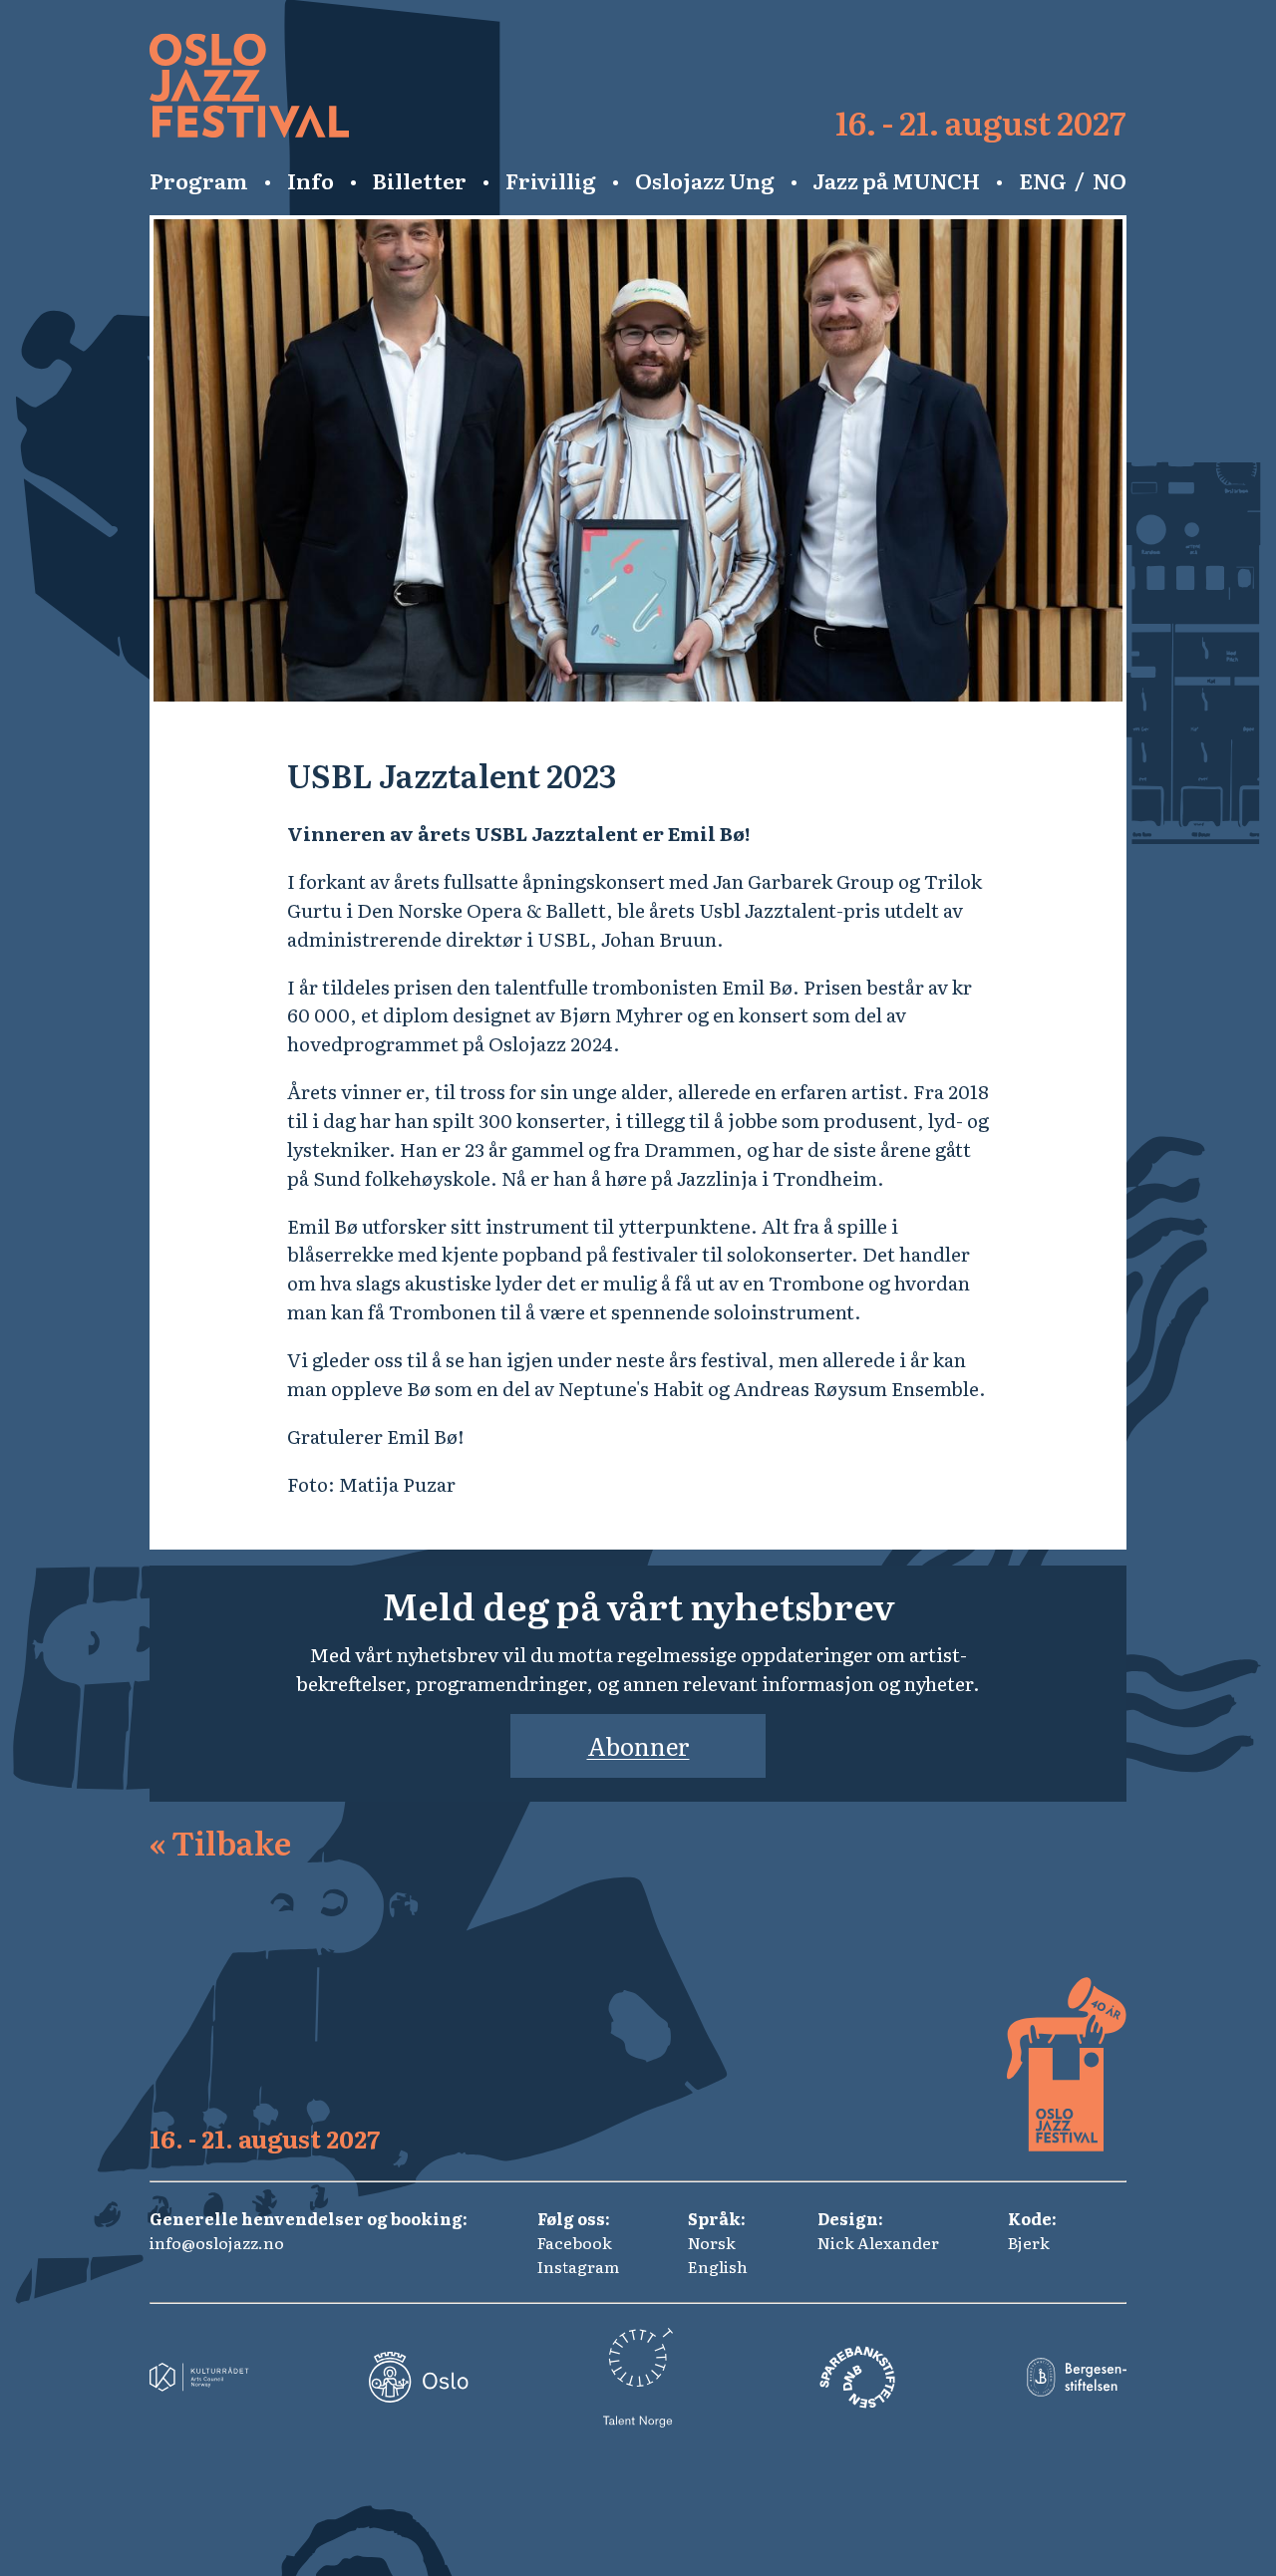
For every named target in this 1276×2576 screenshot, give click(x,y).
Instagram (578, 2266)
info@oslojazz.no (217, 2242)
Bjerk (1029, 2242)
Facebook (575, 2242)
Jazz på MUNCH (896, 180)
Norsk (712, 2242)
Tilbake (220, 1842)
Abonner (638, 1745)
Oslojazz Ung (705, 180)
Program (199, 180)
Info (311, 180)
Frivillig (551, 180)
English (718, 2266)
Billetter (419, 180)
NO (1110, 180)
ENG (1043, 180)
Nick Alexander (878, 2242)
